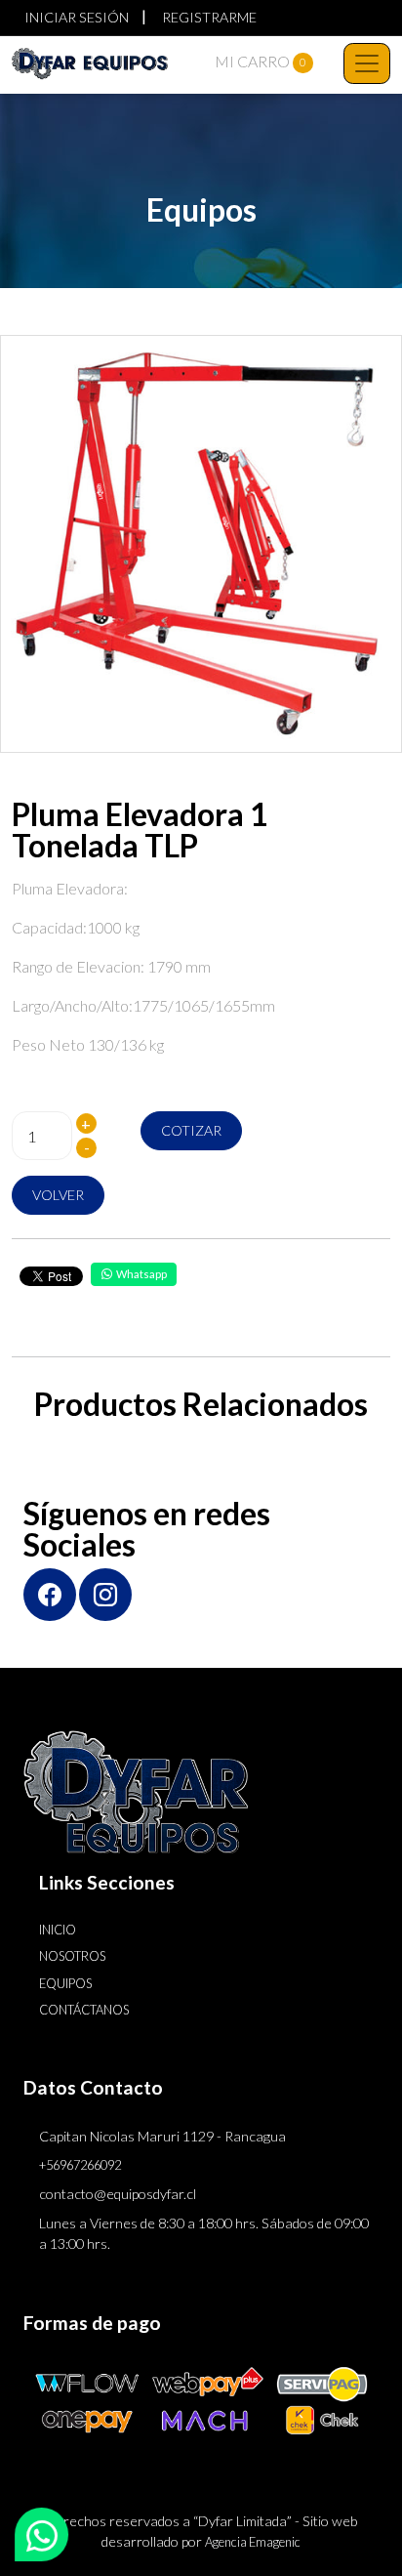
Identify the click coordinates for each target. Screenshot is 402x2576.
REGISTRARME (209, 17)
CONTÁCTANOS (84, 2010)
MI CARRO (261, 61)
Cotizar (191, 1130)
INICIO (58, 1930)
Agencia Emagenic (253, 2542)
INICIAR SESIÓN (77, 17)
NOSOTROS (72, 1956)
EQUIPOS (65, 1983)
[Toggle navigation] (367, 63)
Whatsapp (141, 1274)
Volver (58, 1195)
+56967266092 (80, 2165)
